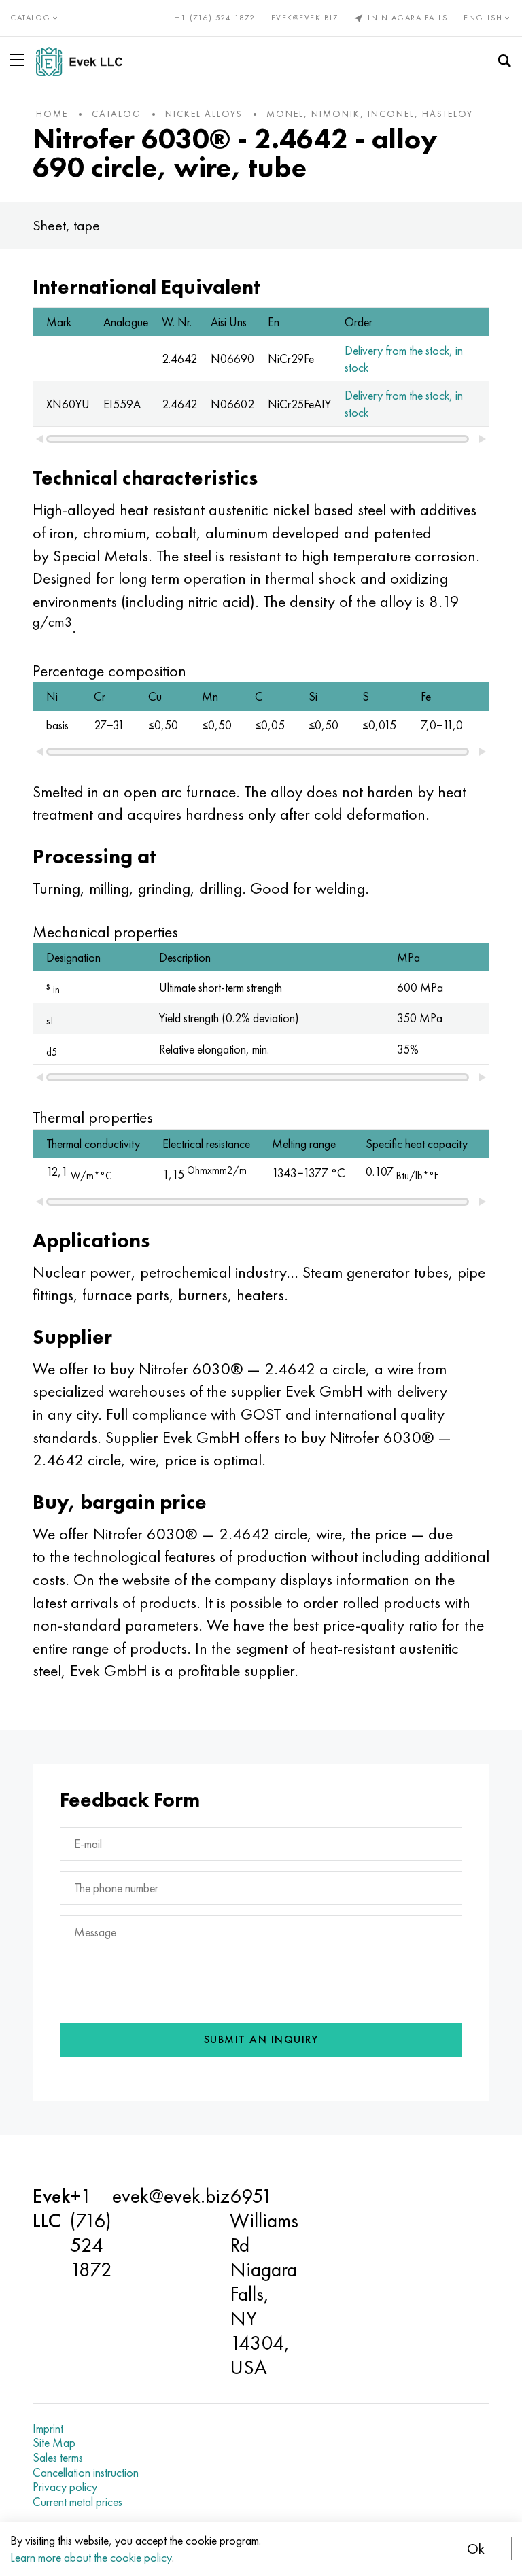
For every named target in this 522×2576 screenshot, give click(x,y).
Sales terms (58, 2458)
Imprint (48, 2429)
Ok (476, 2548)
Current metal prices (77, 2502)
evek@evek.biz (305, 18)
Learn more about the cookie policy (91, 2557)
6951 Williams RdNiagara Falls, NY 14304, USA (264, 2282)
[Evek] (85, 62)
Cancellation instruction (86, 2473)
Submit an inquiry (261, 2039)
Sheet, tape (66, 225)
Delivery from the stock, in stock (404, 359)
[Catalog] (20, 60)
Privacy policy (65, 2487)
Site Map (54, 2443)
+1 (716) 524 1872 (215, 18)
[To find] (504, 61)
